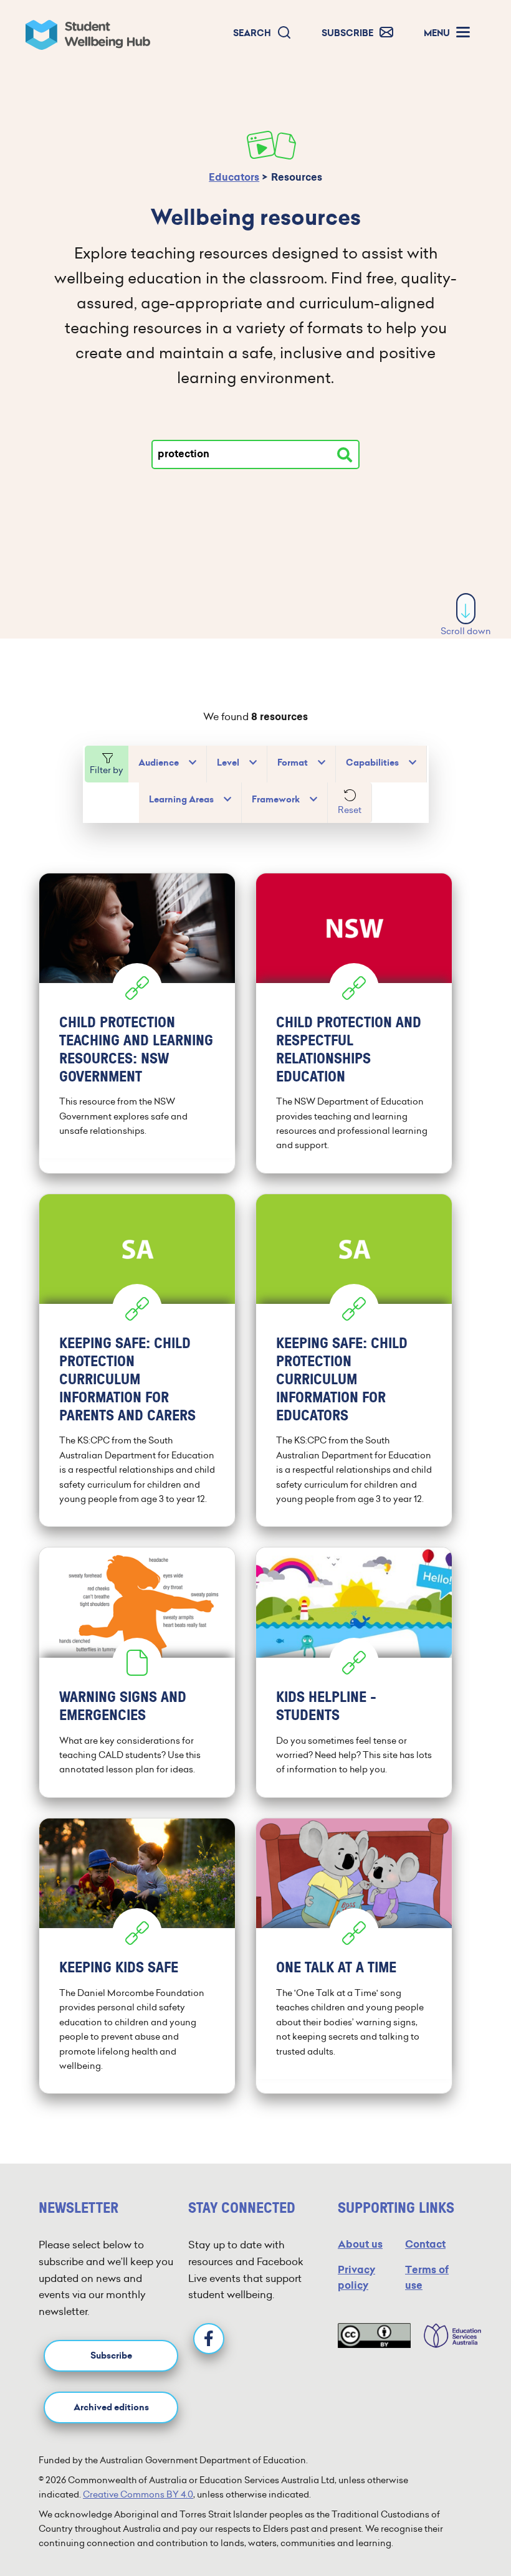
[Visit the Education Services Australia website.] (446, 2336)
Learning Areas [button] (181, 800)
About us (360, 2244)
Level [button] (228, 763)
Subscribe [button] (111, 2356)
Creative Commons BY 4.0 (138, 2494)
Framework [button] (276, 800)
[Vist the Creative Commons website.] (374, 2336)
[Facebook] (209, 2339)
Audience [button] (159, 763)
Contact (425, 2244)
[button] (262, 33)
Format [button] (293, 763)
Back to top (467, 2529)
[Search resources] (345, 455)
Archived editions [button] (111, 2407)
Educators (234, 177)
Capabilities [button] (372, 763)
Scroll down (466, 631)
